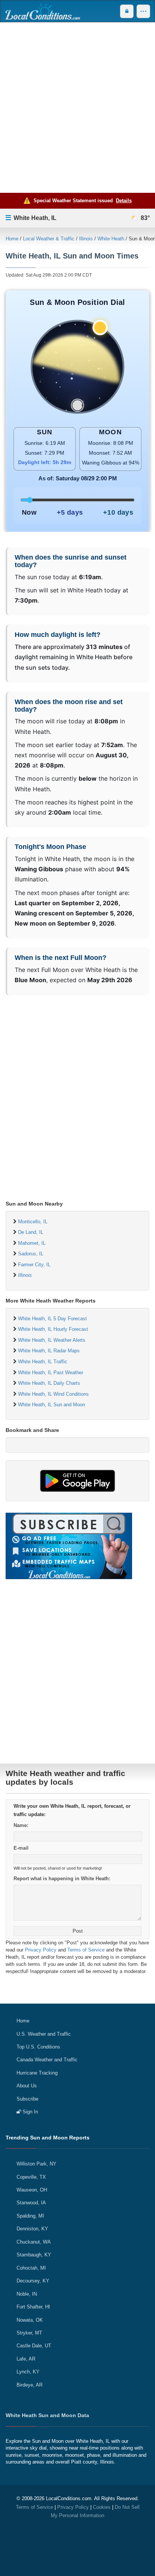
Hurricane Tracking (37, 2073)
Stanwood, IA (31, 2203)
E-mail (21, 1848)
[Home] (43, 11)
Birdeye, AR (30, 2385)
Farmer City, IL (34, 1265)
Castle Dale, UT (34, 2346)
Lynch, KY (28, 2372)
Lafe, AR (26, 2359)
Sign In (30, 2112)
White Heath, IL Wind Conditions (53, 1394)
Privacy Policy (41, 1950)
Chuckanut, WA (34, 2242)
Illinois (86, 239)
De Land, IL (31, 1232)
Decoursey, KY (33, 2281)
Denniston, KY (32, 2229)
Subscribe (27, 2099)
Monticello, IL (33, 1222)
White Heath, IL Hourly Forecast (53, 1329)
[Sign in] (127, 11)
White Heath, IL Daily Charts (49, 1383)
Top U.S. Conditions (38, 2047)
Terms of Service (86, 1950)
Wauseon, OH (32, 2190)
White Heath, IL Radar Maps (49, 1351)
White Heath (111, 239)
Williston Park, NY (36, 2164)
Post (78, 1931)
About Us (27, 2086)
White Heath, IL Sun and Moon (52, 1405)
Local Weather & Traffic (49, 239)
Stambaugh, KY (34, 2255)
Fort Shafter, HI (33, 2307)
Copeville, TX (31, 2177)
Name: (21, 1825)
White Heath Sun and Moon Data (47, 2415)
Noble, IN (27, 2294)
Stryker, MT (29, 2333)
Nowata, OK (30, 2320)
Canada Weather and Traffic (47, 2060)
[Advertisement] (77, 108)
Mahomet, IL (32, 1243)
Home (12, 239)
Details (124, 201)
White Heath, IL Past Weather (51, 1373)
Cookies (102, 2507)
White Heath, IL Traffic (43, 1362)
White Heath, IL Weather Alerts (52, 1340)
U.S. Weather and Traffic (44, 2034)
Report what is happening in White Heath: (62, 1879)
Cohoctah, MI (31, 2268)
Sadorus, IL (31, 1254)
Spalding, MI (30, 2216)
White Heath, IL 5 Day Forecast (52, 1319)
